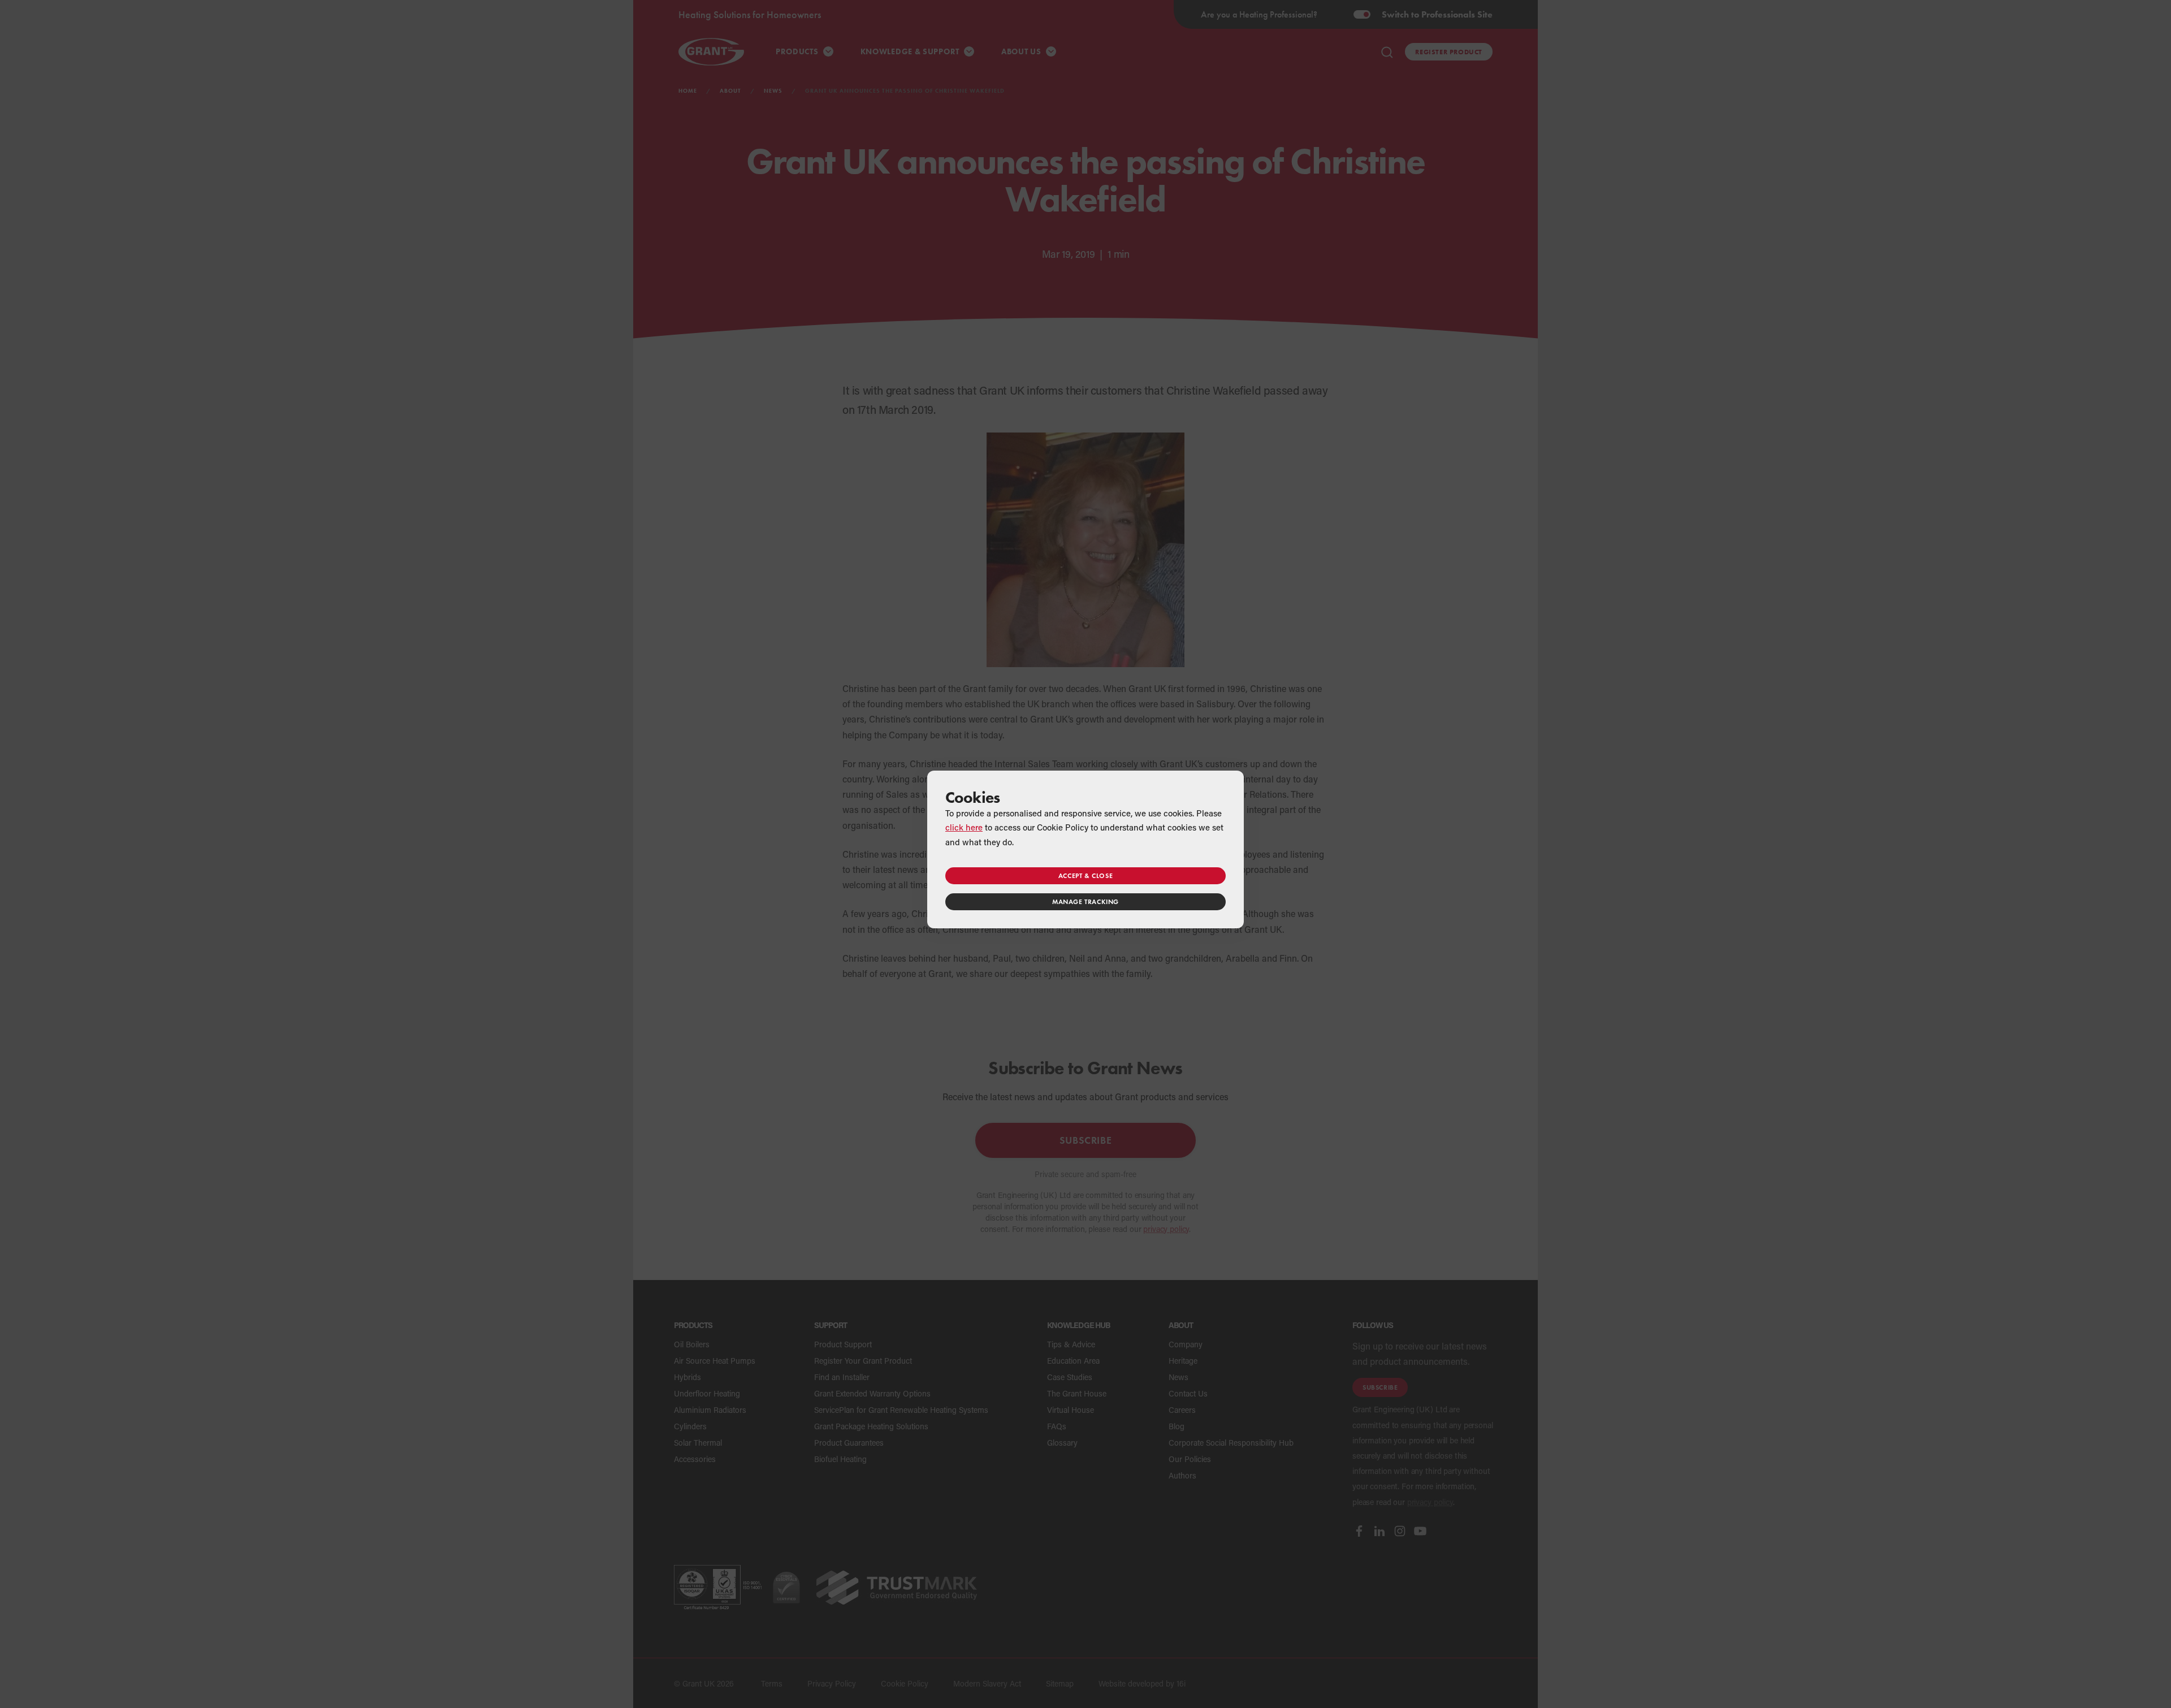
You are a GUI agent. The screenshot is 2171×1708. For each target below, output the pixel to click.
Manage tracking (1085, 901)
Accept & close (1085, 875)
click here (964, 827)
